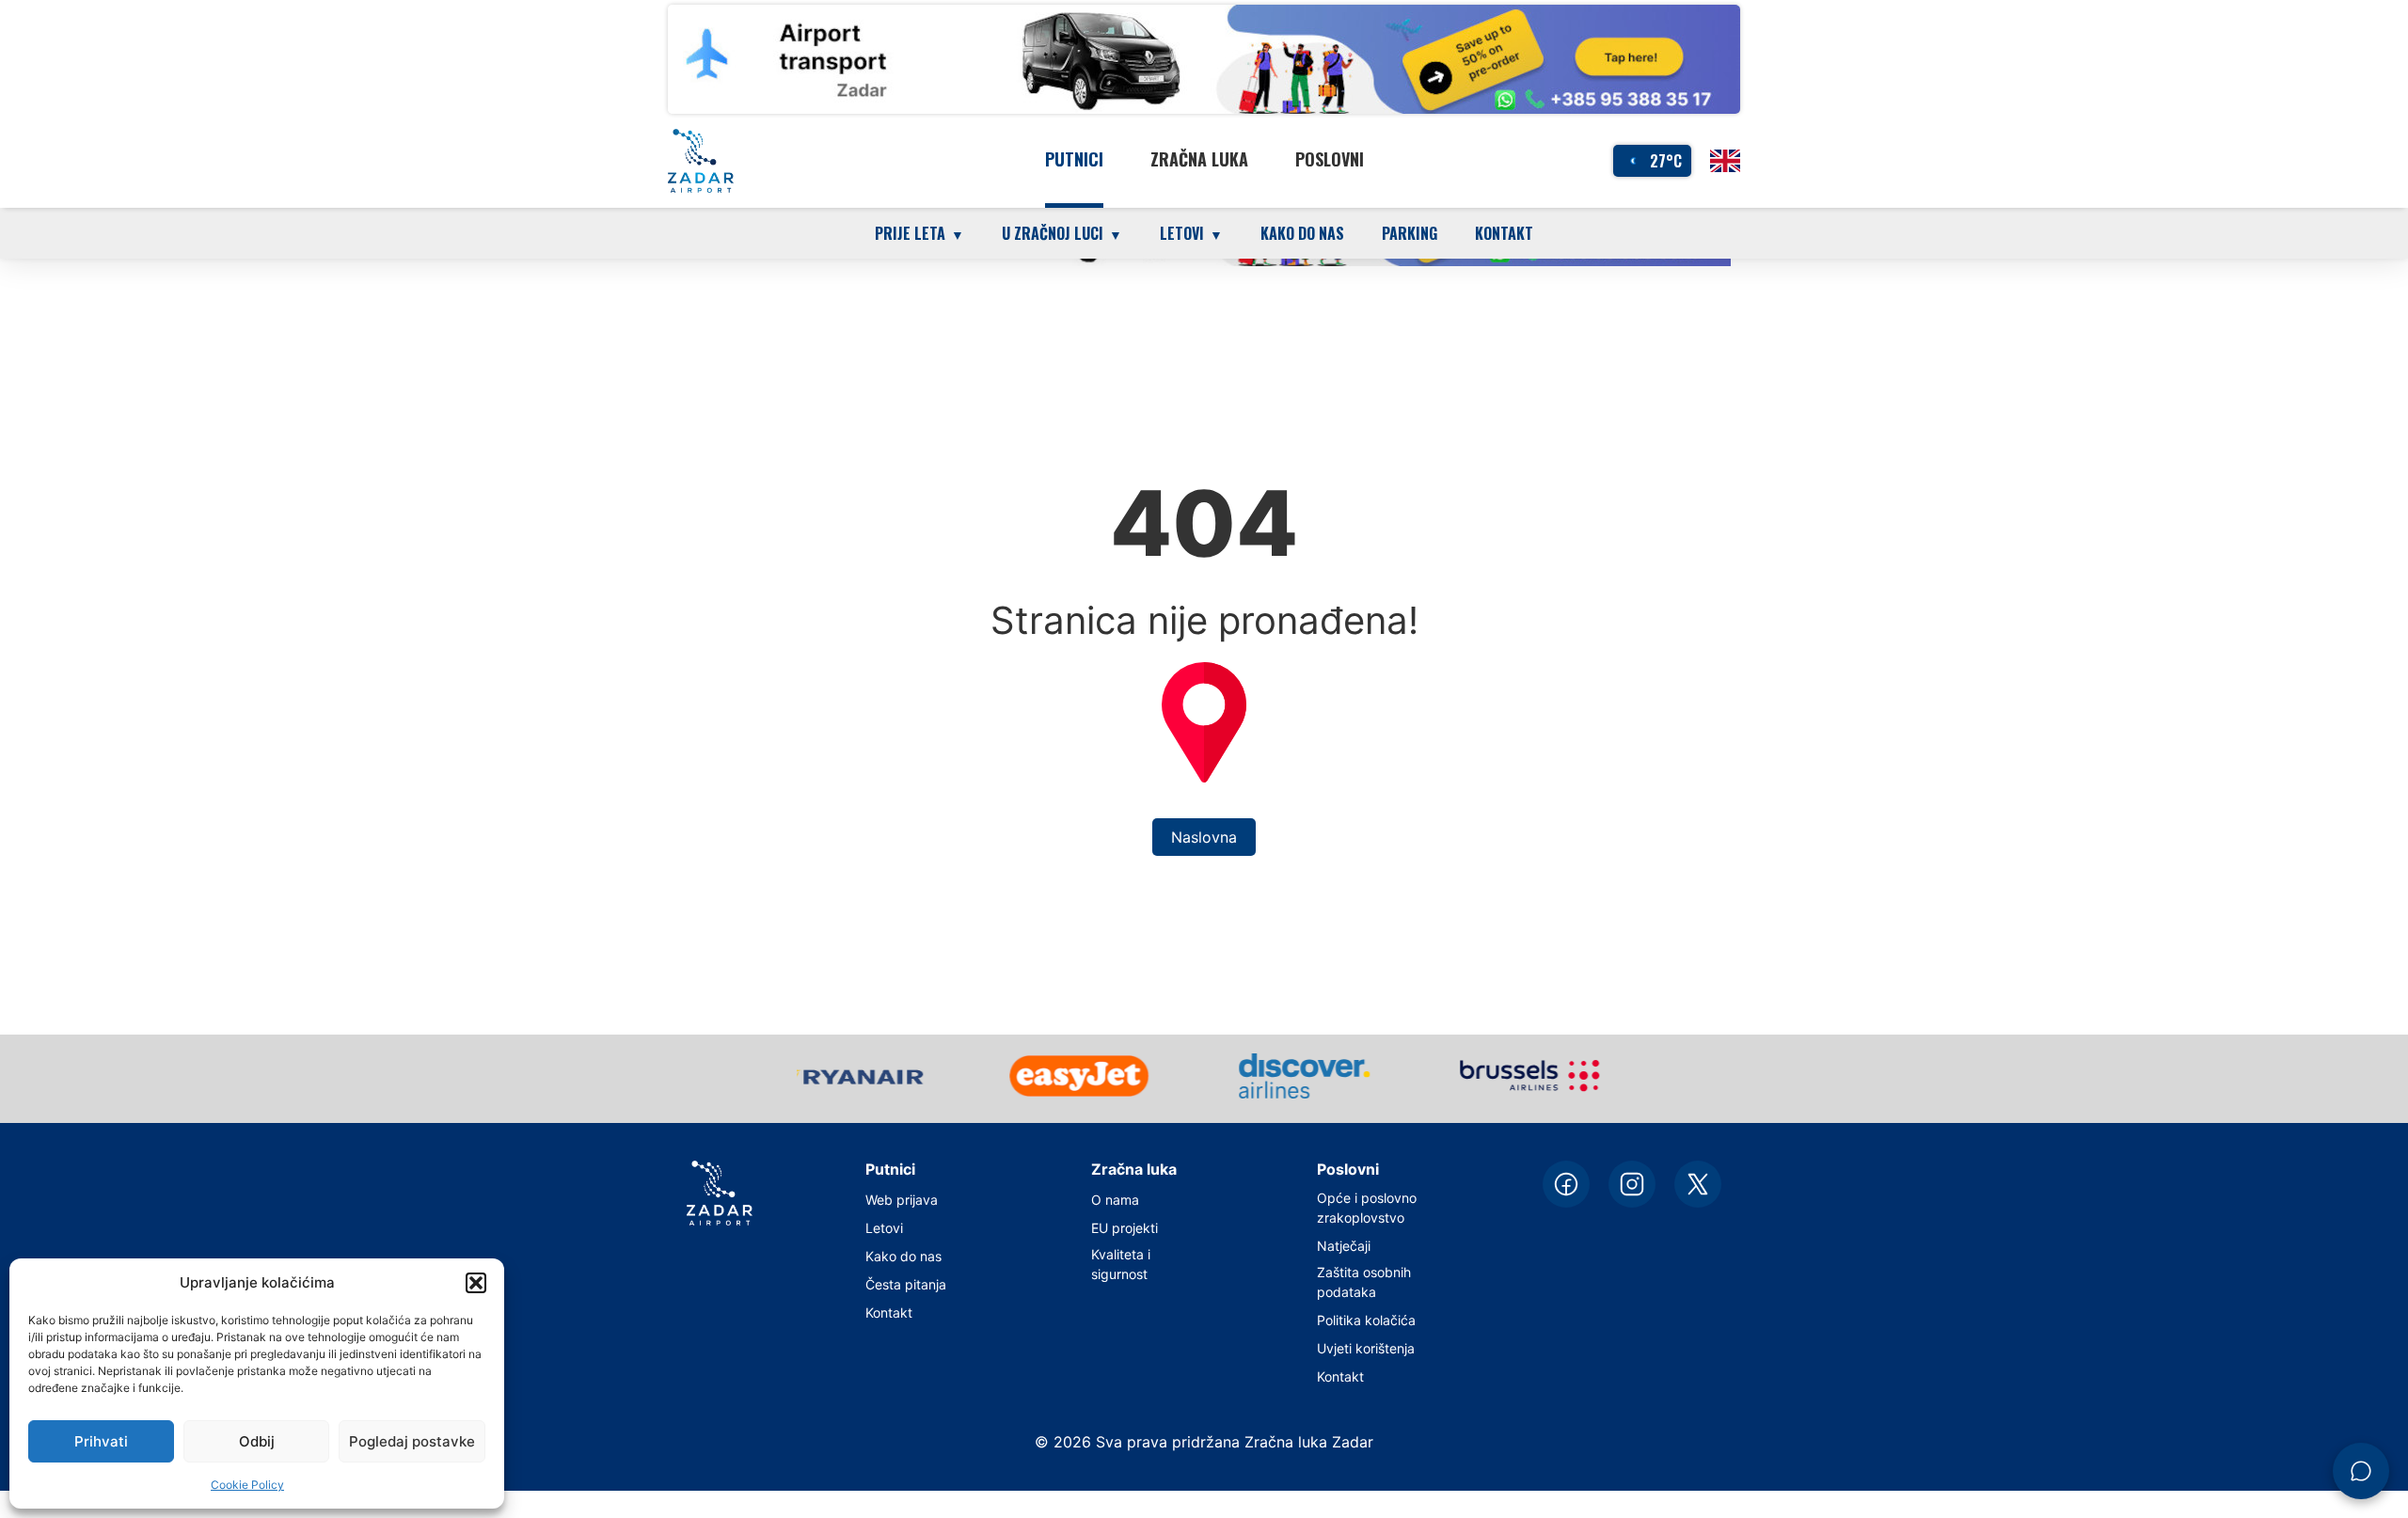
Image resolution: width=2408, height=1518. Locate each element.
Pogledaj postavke (412, 1441)
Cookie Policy (247, 1485)
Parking (1410, 233)
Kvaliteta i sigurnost (1121, 1264)
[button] (476, 1283)
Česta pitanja (906, 1284)
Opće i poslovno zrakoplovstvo (1367, 1208)
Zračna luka (1199, 159)
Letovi (884, 1228)
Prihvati (101, 1441)
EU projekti (1125, 1228)
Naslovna (1204, 837)
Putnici (1074, 159)
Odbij (257, 1441)
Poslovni (1330, 159)
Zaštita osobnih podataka (1364, 1282)
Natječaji (1344, 1246)
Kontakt (1504, 233)
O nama (1115, 1200)
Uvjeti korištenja (1366, 1348)
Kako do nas (1302, 233)
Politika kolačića (1366, 1320)
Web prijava (902, 1200)
